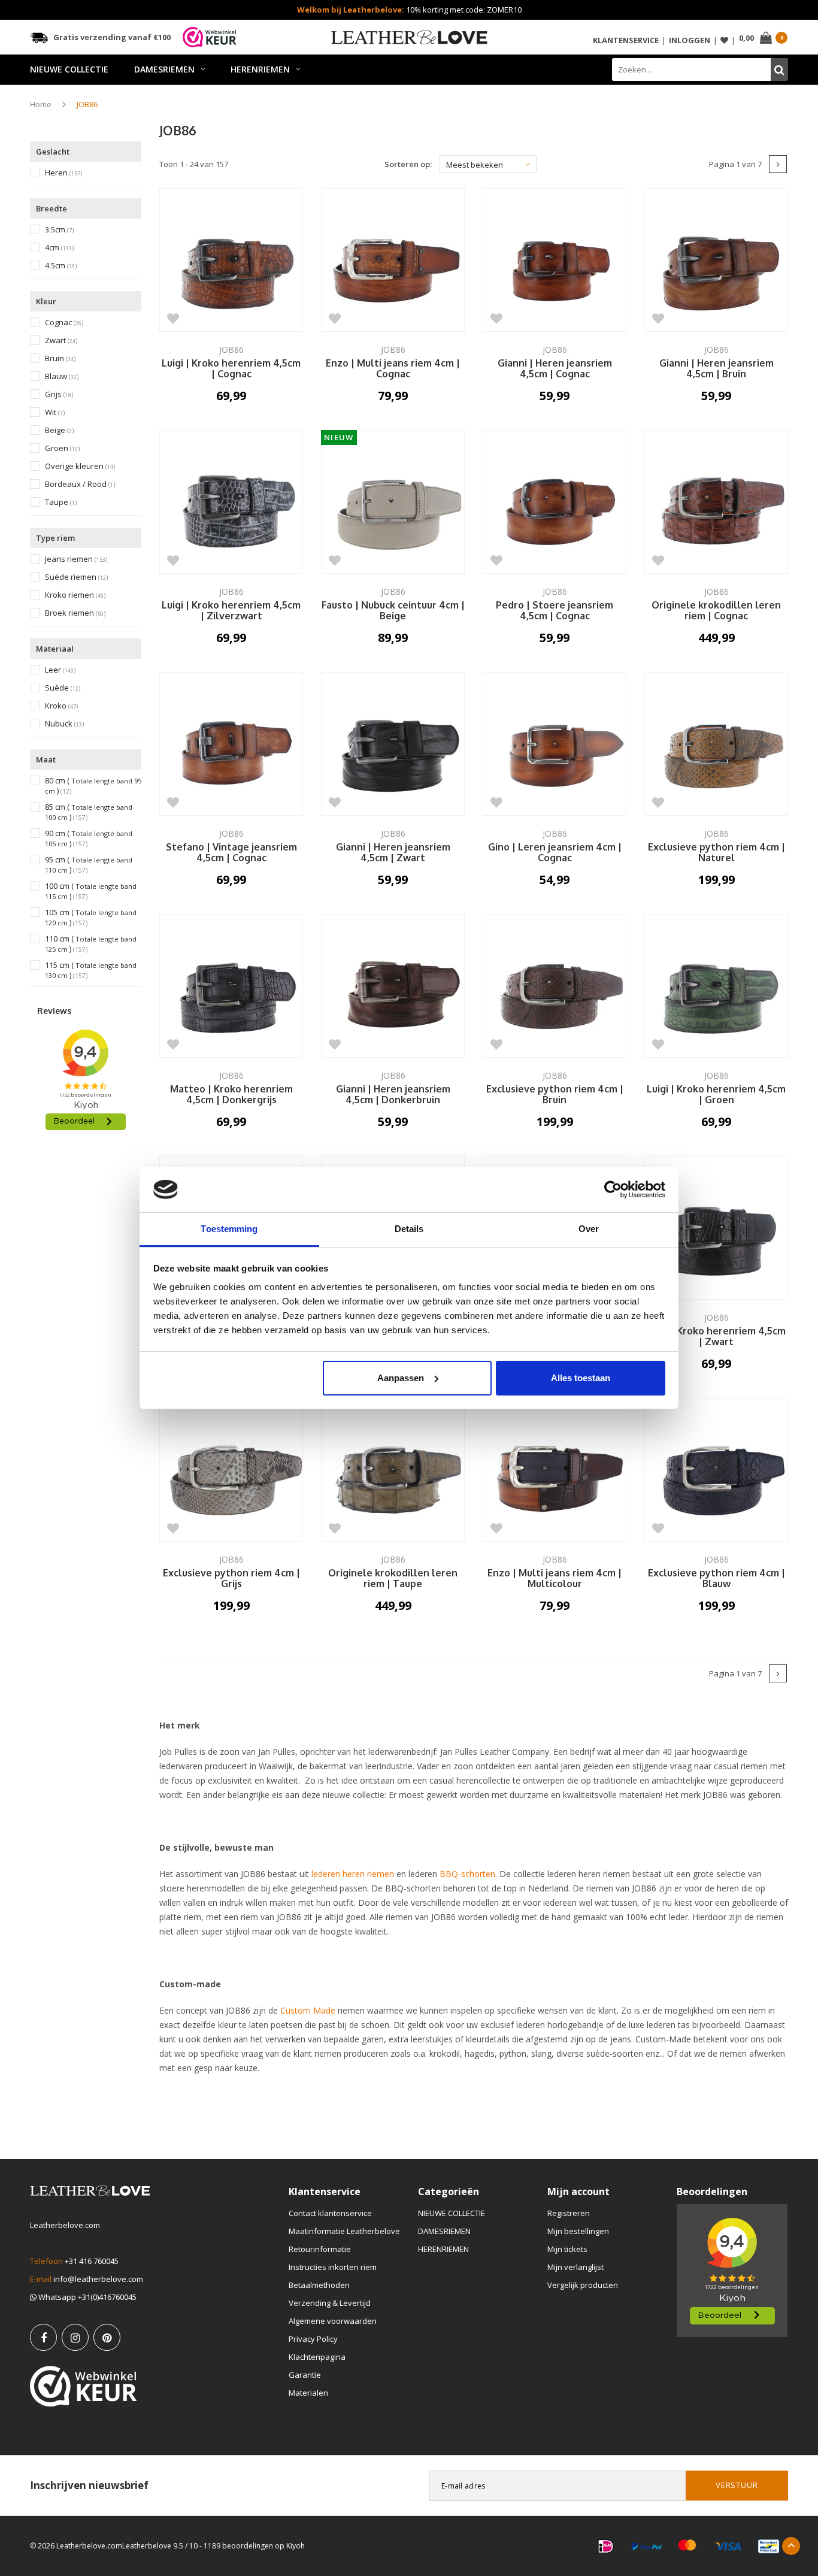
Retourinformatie (320, 2249)
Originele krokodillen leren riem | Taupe (393, 1579)
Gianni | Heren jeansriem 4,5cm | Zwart (393, 853)
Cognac (64, 323)
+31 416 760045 (92, 2261)
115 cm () (91, 970)
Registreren (569, 2213)
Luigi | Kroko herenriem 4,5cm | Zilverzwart (231, 611)
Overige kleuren (80, 466)
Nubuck (64, 724)
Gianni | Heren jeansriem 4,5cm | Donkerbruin (393, 1095)
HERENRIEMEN (260, 69)
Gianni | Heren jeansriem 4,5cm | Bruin (716, 369)
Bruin (60, 358)
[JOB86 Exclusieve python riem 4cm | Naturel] (716, 744)
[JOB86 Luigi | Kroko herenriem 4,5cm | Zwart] (716, 1228)
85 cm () (89, 812)
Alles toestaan (581, 1378)
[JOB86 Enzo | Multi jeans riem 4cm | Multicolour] (555, 1470)
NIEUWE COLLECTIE (69, 69)
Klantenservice (626, 40)
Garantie (305, 2375)
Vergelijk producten (583, 2285)
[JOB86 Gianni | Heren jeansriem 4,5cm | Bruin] (716, 260)
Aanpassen (401, 1378)
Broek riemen (75, 613)
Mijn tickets (567, 2249)
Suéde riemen (76, 577)
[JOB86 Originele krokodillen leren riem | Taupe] (393, 1470)
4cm (59, 248)
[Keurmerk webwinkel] (84, 2386)
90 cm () (89, 839)
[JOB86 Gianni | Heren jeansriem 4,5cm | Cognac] (555, 260)
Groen (62, 448)
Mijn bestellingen (578, 2231)
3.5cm (59, 230)
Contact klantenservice (330, 2213)
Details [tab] (409, 1229)
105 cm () (91, 918)
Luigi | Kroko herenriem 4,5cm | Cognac (231, 369)
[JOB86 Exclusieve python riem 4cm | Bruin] (555, 986)
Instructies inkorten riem (333, 2267)
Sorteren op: (408, 164)
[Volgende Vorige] (778, 164)
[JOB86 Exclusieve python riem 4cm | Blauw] (716, 1470)
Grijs (59, 394)
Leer (60, 670)
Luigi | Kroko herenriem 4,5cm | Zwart (716, 1337)
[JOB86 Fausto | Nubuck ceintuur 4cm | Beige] (393, 502)
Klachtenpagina (317, 2357)
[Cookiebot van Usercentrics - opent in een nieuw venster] (613, 1189)
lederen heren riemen (353, 1874)
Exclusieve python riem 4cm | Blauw (716, 1579)
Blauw (62, 376)
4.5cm (61, 266)
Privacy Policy (313, 2339)
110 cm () (91, 944)
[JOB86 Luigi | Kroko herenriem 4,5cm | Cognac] (231, 260)
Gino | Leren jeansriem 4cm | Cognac (555, 853)
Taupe (61, 502)
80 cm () (93, 786)
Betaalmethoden (319, 2285)
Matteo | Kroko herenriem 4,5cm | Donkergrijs (231, 1095)
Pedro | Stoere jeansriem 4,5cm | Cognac (555, 611)
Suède (63, 688)
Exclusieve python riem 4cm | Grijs (231, 1579)
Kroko (61, 706)
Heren (63, 173)
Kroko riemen (75, 595)
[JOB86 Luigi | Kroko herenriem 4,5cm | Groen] (716, 986)
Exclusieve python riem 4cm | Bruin (555, 1095)
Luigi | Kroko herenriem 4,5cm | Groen (716, 1095)
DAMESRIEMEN (164, 69)
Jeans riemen (76, 559)
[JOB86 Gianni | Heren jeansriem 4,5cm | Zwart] (393, 744)
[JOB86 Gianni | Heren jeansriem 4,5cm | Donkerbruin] (393, 986)
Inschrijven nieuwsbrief (89, 2485)
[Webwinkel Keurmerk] (210, 37)
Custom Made (308, 2010)
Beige (59, 430)
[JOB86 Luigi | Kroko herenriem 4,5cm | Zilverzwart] (231, 502)
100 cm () (91, 891)
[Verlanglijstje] (724, 40)
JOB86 (87, 104)
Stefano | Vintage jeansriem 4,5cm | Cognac (231, 853)
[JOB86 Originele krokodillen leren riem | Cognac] (716, 502)
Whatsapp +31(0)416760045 (87, 2297)
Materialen (308, 2393)
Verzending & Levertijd (330, 2303)
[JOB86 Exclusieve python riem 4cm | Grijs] (231, 1470)
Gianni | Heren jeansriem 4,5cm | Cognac (555, 369)
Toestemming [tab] (229, 1229)
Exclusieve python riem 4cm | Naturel (716, 853)
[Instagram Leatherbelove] (75, 2337)
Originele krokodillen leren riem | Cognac (716, 611)
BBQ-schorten (467, 1874)
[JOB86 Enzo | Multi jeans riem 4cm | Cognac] (393, 260)
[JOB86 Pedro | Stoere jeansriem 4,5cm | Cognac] (555, 502)
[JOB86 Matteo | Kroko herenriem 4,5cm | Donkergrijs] (231, 986)
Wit (55, 412)
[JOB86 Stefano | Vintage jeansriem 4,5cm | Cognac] (231, 744)
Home (41, 104)
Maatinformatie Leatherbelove (344, 2231)
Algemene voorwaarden (333, 2321)
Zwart (61, 340)
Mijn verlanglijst (575, 2267)
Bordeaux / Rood (80, 484)
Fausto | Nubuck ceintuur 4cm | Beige (393, 611)
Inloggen (690, 40)
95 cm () (89, 865)
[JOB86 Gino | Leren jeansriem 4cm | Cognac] (555, 744)
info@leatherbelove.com (98, 2279)
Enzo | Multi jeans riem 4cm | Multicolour (555, 1579)
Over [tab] (589, 1229)
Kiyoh (296, 2546)
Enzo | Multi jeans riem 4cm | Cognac (393, 369)
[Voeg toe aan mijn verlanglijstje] (173, 318)
